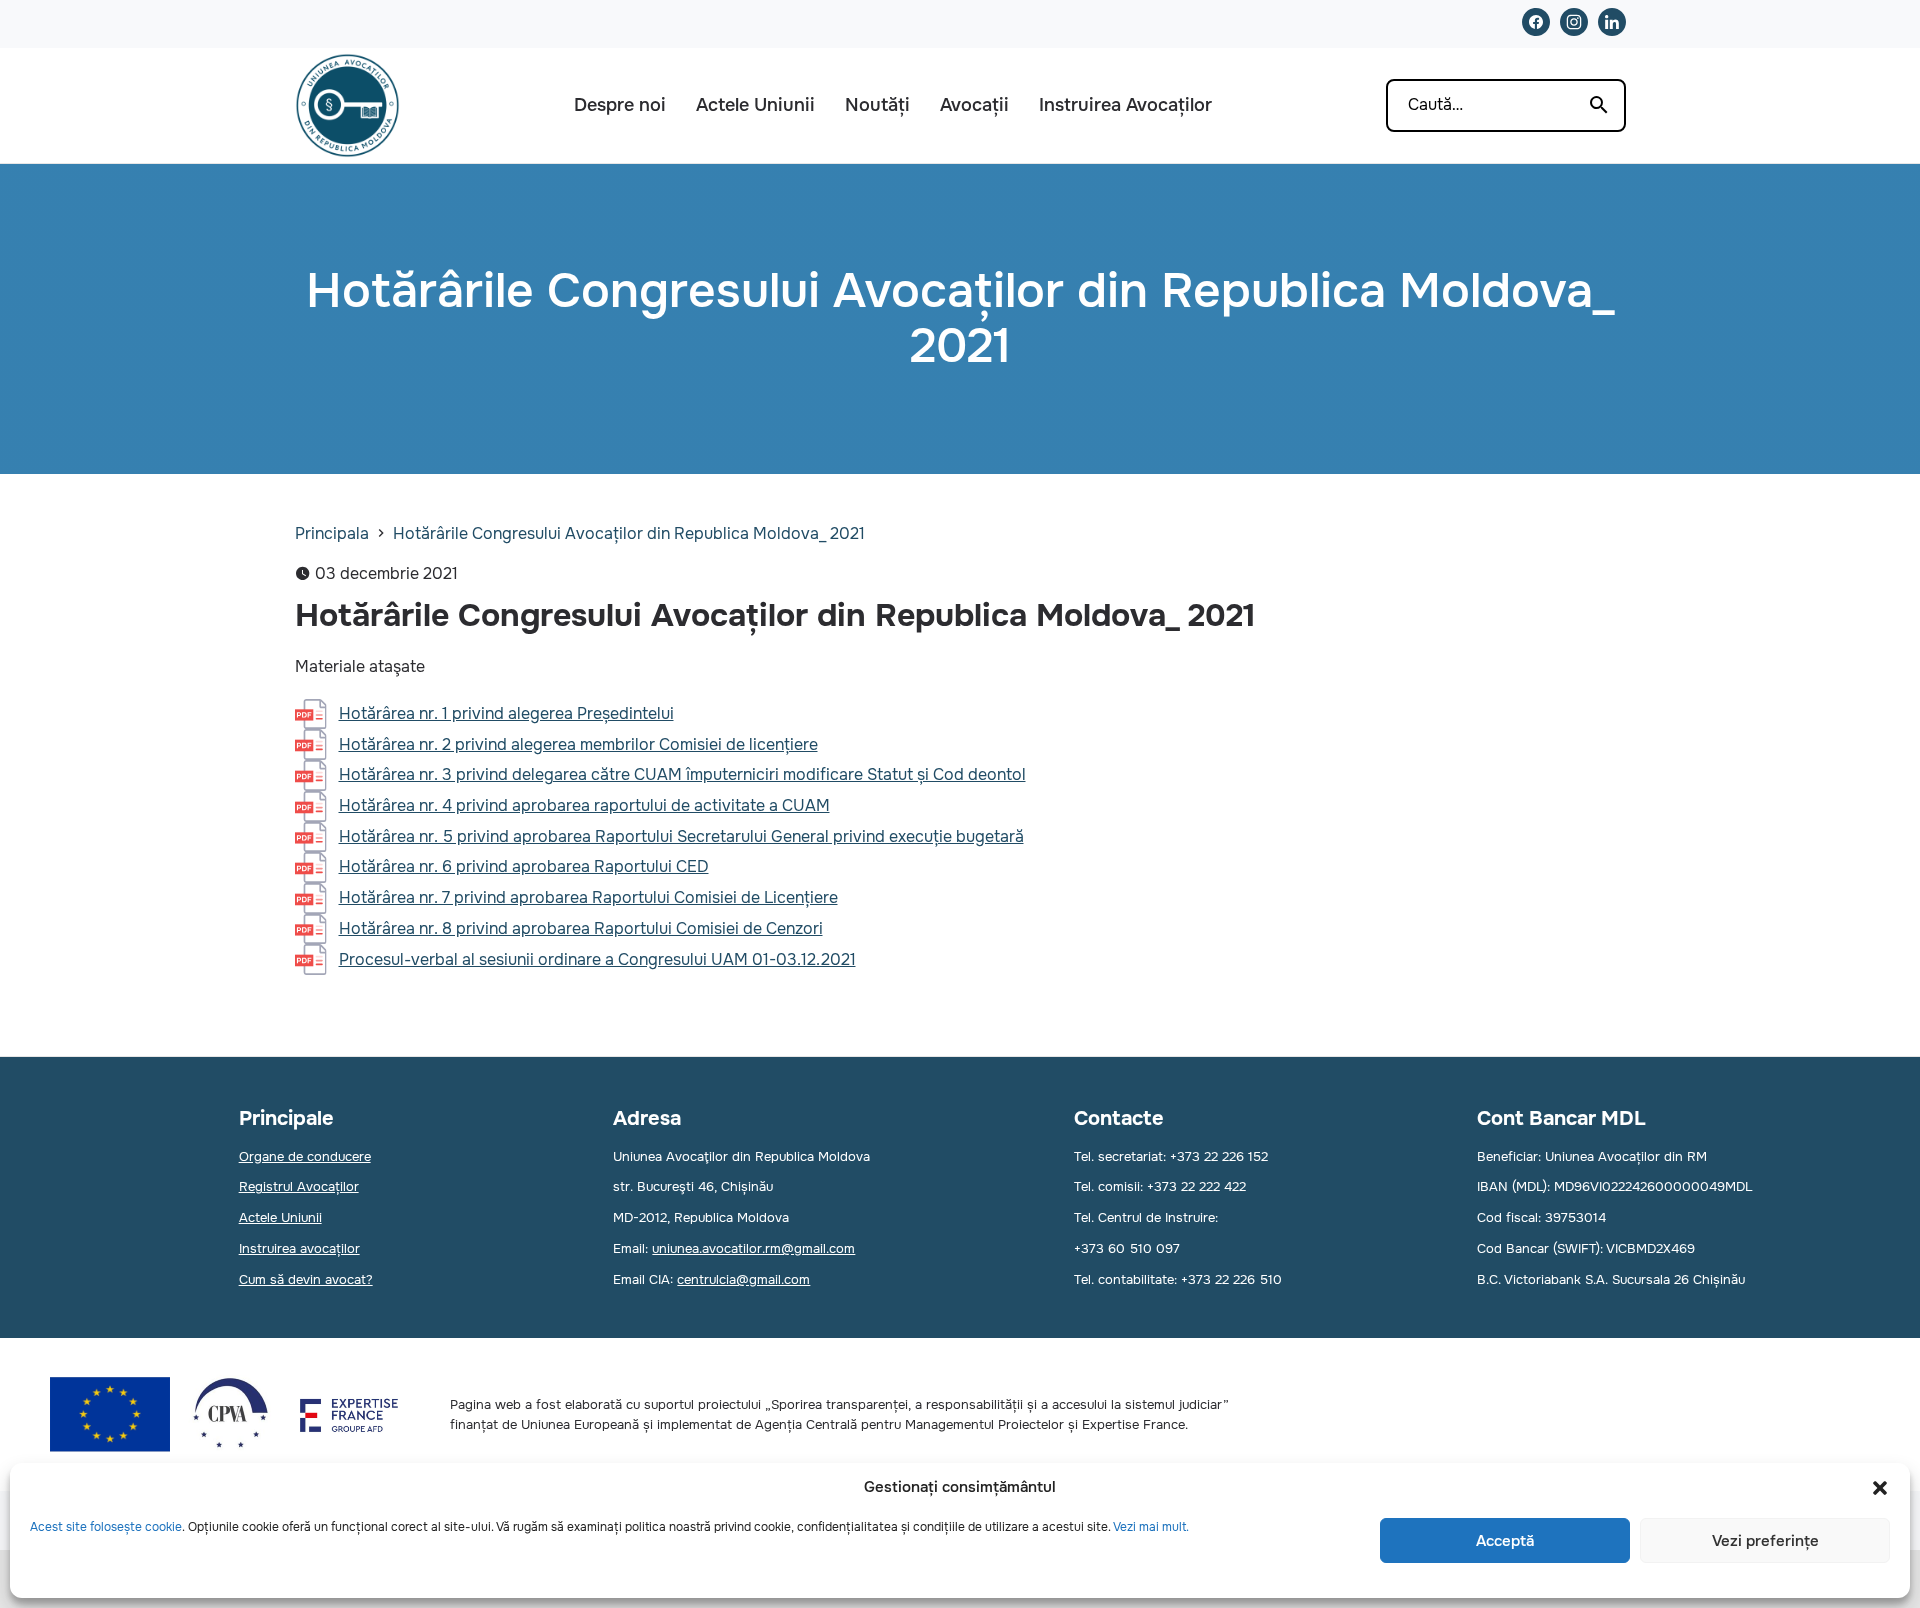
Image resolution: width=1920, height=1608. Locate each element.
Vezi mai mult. (1151, 1527)
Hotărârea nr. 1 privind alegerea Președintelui (506, 713)
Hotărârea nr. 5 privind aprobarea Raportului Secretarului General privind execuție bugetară (681, 836)
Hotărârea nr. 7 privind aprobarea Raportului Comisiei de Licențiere (588, 897)
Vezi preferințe (1765, 1541)
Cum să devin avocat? (306, 1279)
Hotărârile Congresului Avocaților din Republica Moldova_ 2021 (629, 533)
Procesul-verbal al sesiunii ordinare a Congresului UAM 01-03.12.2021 (597, 959)
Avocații (974, 105)
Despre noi (620, 105)
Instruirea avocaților (299, 1248)
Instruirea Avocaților (1125, 105)
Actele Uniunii (755, 105)
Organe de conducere (305, 1156)
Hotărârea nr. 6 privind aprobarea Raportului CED (524, 866)
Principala (332, 533)
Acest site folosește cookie (106, 1527)
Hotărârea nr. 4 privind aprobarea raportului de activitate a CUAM (584, 805)
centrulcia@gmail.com (743, 1279)
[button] (1880, 1488)
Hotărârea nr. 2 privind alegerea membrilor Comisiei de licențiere (578, 744)
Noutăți (877, 105)
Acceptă (1505, 1541)
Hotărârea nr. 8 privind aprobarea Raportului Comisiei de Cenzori (581, 928)
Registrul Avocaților (299, 1186)
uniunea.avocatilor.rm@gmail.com (753, 1248)
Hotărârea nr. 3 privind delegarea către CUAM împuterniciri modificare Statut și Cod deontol (682, 774)
